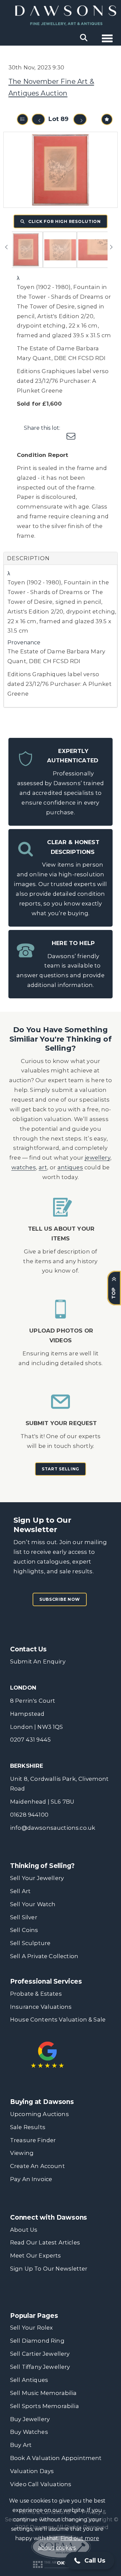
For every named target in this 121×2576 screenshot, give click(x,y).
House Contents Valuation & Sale (58, 2019)
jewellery (97, 1158)
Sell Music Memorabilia (44, 2393)
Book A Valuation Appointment (56, 2458)
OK (61, 2563)
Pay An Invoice (31, 2179)
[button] (90, 2561)
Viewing (22, 2153)
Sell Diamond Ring (37, 2341)
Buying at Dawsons (42, 2102)
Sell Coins (24, 1930)
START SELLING (61, 1469)
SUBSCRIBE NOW (60, 1599)
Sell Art (20, 1891)
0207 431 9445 (30, 1740)
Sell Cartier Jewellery (40, 2354)
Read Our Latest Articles (45, 2242)
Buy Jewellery (30, 2419)
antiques (70, 1167)
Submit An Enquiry (38, 1661)
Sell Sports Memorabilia (45, 2406)
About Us (24, 2230)
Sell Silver (24, 1917)
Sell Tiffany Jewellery (40, 2367)
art (43, 1167)
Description (28, 558)
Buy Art (21, 2445)
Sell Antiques (29, 2380)
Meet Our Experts (36, 2256)
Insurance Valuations (41, 2007)
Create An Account (37, 2166)
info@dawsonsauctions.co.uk (53, 1828)
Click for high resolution (64, 221)
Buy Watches (29, 2432)
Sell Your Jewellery (37, 1878)
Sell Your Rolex (31, 2328)
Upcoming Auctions (39, 2114)
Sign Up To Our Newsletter (49, 2269)
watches (24, 1167)
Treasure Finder (33, 2140)
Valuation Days (32, 2471)
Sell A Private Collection (44, 1956)
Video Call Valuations (41, 2484)
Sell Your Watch (33, 1904)
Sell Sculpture (30, 1943)
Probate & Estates (36, 1994)
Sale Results (28, 2127)
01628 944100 (29, 1815)
